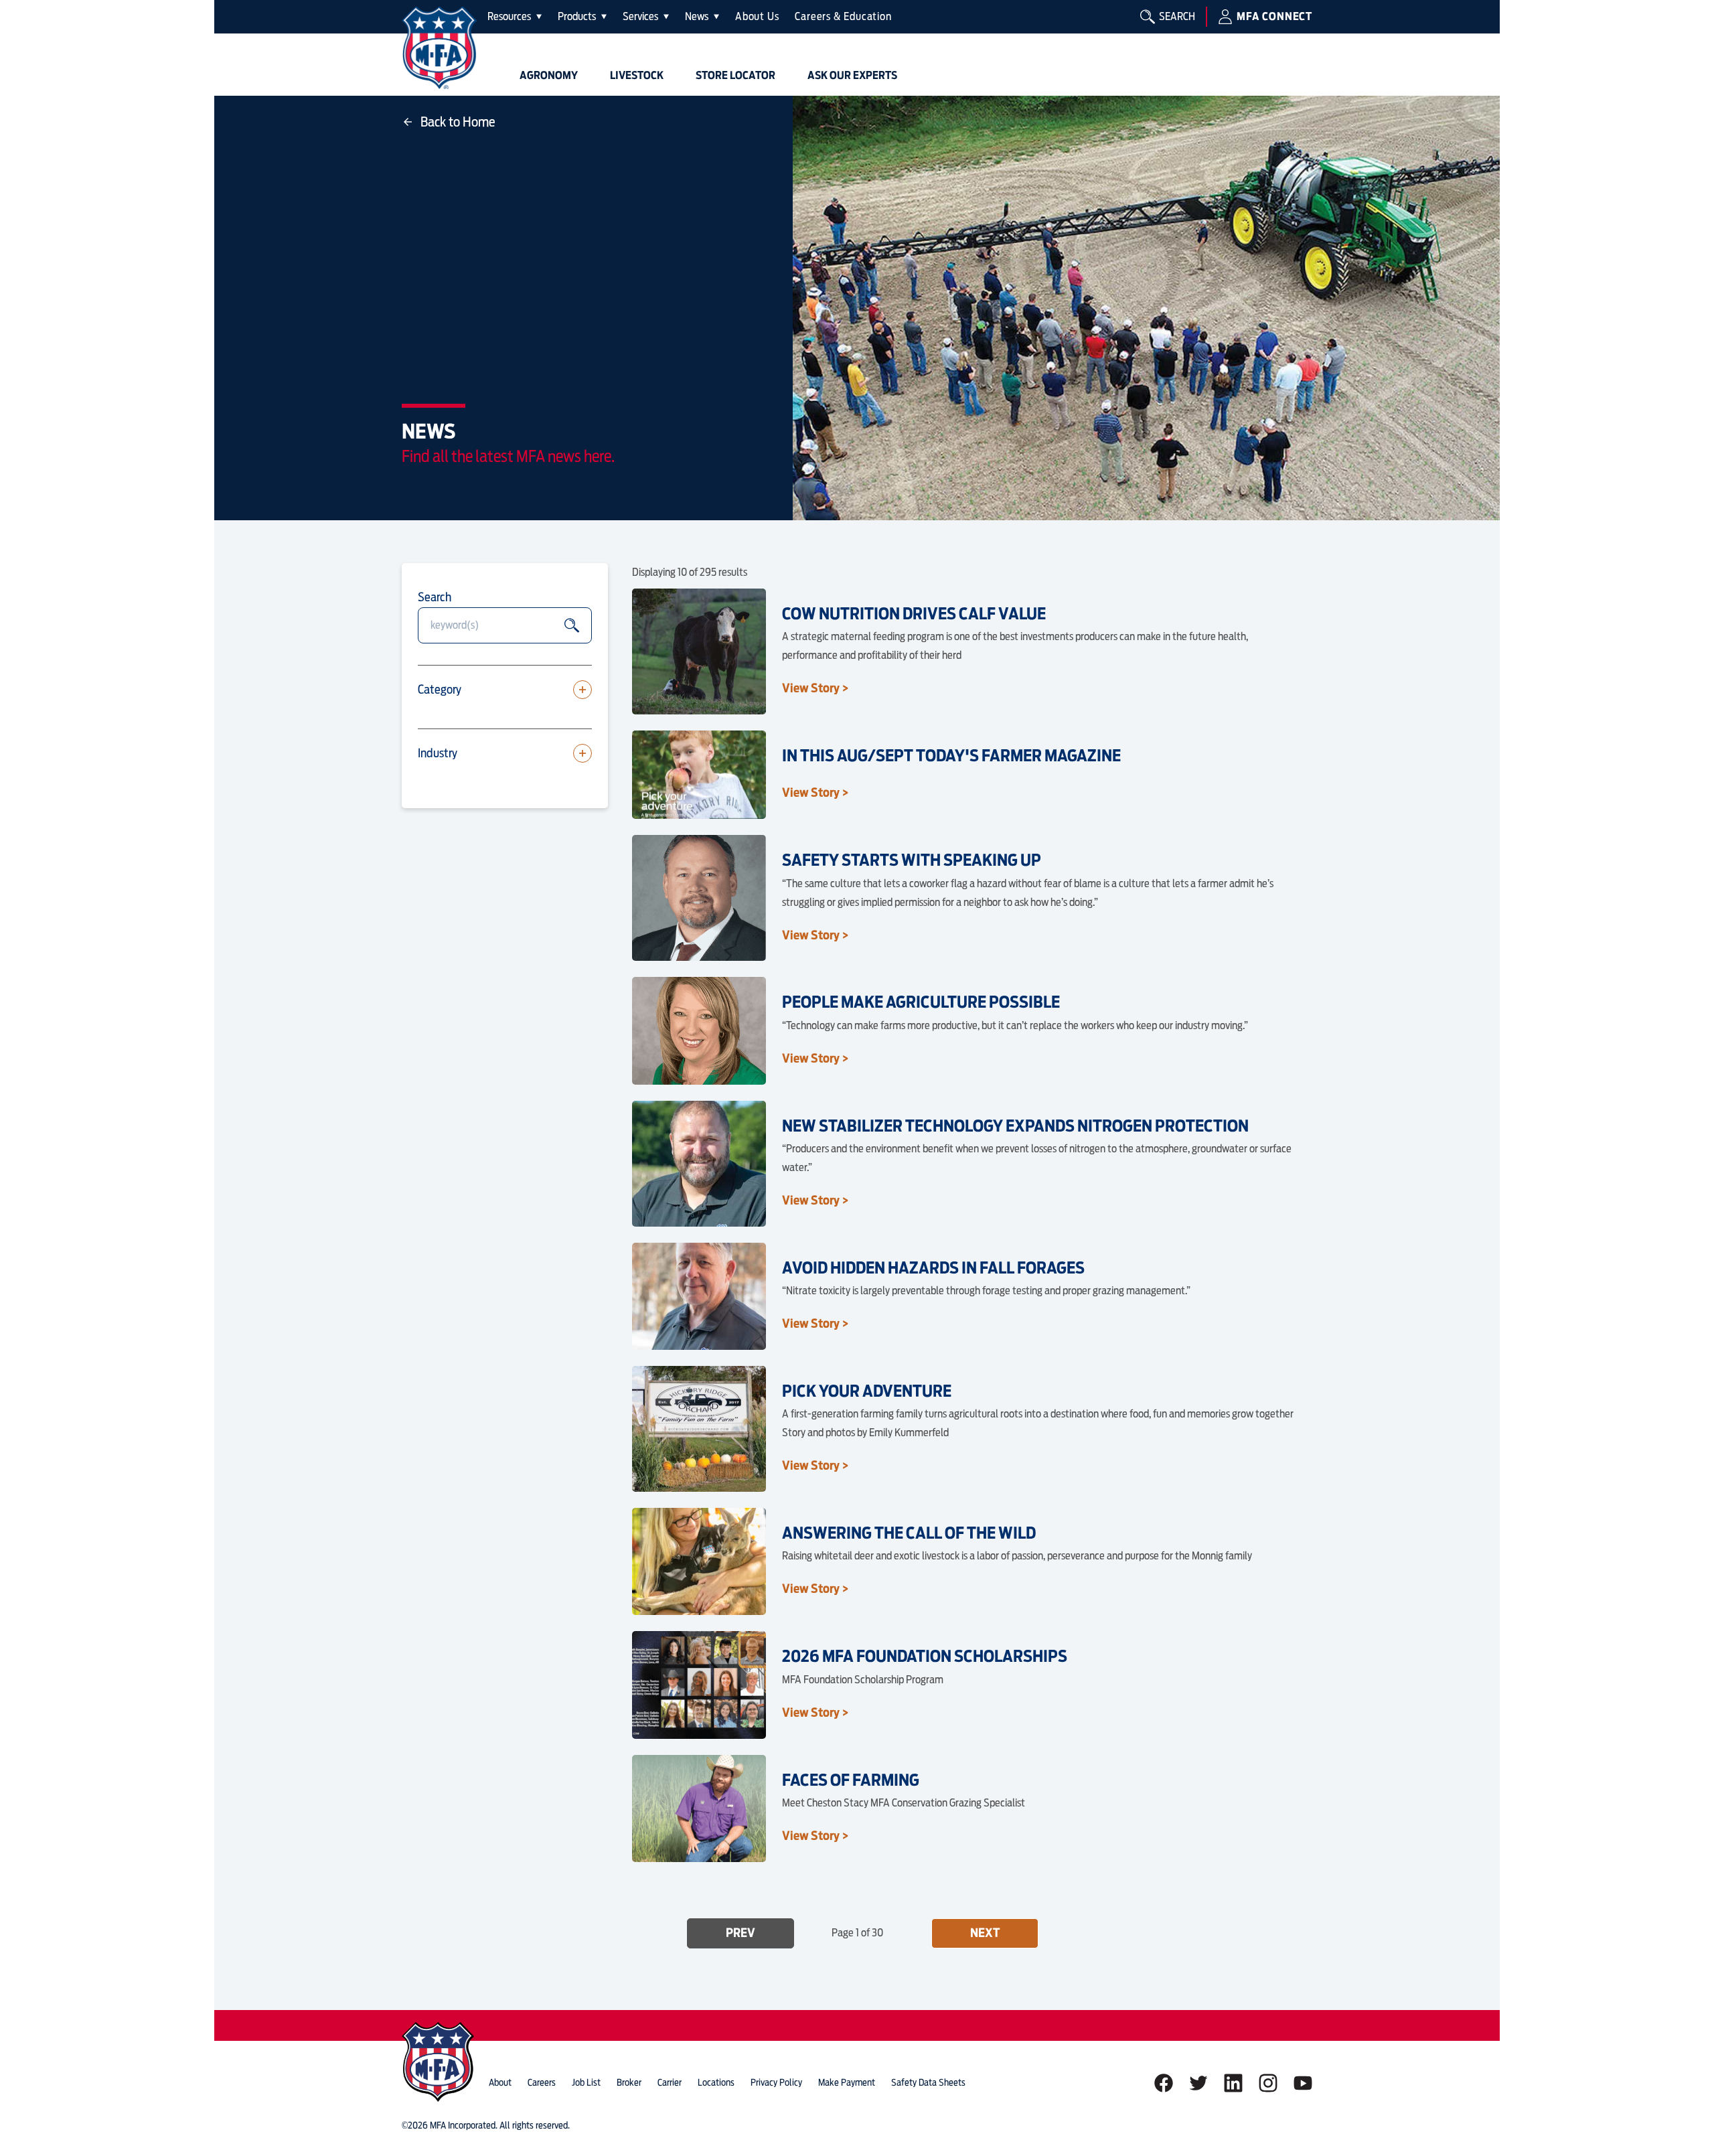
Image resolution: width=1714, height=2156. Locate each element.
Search (435, 597)
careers (542, 2082)
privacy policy (776, 2082)
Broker (629, 2082)
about (500, 2082)
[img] (439, 48)
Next (985, 1933)
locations (716, 2082)
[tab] (515, 17)
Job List (586, 2082)
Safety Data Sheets (928, 2082)
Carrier (670, 2082)
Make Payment (847, 2082)
